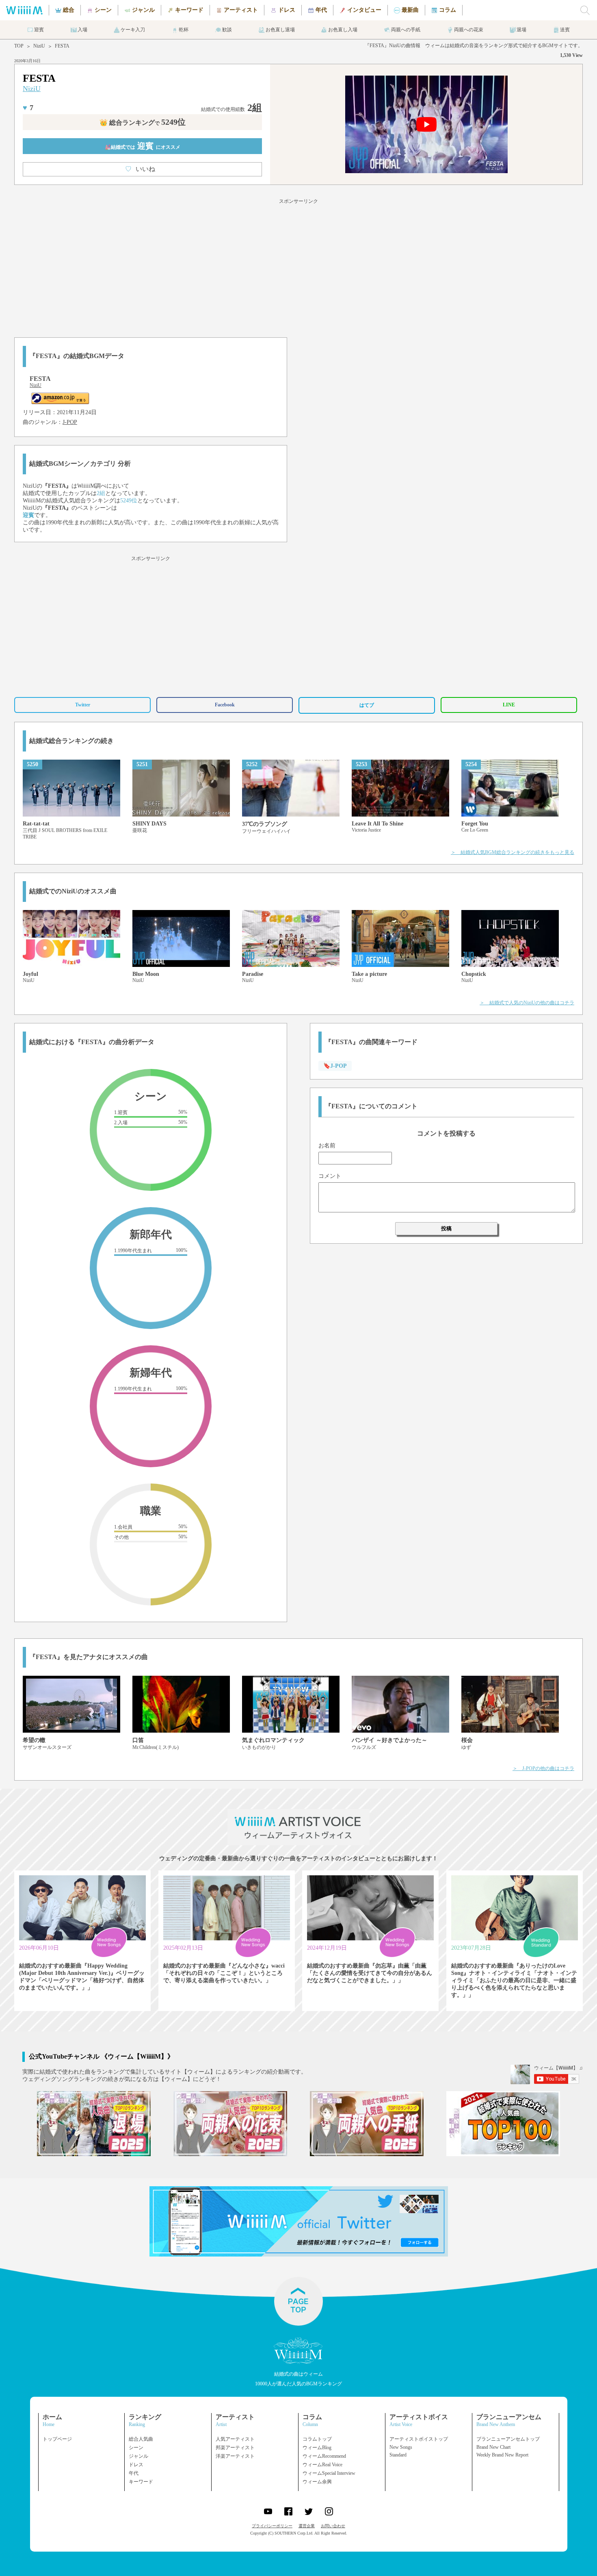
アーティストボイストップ (419, 2439)
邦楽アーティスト (235, 2448)
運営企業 (307, 2526)
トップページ (57, 2439)
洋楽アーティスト (235, 2456)
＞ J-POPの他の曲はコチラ (543, 1768)
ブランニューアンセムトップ (508, 2439)
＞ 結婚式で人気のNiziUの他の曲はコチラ (527, 1003)
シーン (136, 2448)
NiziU (39, 46)
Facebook (225, 705)
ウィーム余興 (317, 2482)
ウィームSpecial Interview (329, 2473)
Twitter (83, 705)
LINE (509, 705)
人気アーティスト (235, 2439)
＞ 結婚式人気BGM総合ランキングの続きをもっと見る (513, 852)
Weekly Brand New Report (502, 2455)
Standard (398, 2455)
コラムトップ (317, 2439)
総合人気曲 (141, 2439)
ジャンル (138, 2456)
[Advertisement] (298, 267)
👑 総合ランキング (143, 123)
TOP (19, 46)
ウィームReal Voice (322, 2465)
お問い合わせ (333, 2526)
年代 (134, 2473)
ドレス (136, 2465)
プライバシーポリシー (272, 2526)
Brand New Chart (493, 2447)
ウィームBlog (317, 2448)
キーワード (141, 2482)
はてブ (367, 705)
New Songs (401, 2447)
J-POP (70, 422)
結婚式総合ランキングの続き (71, 741)
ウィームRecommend (324, 2456)
